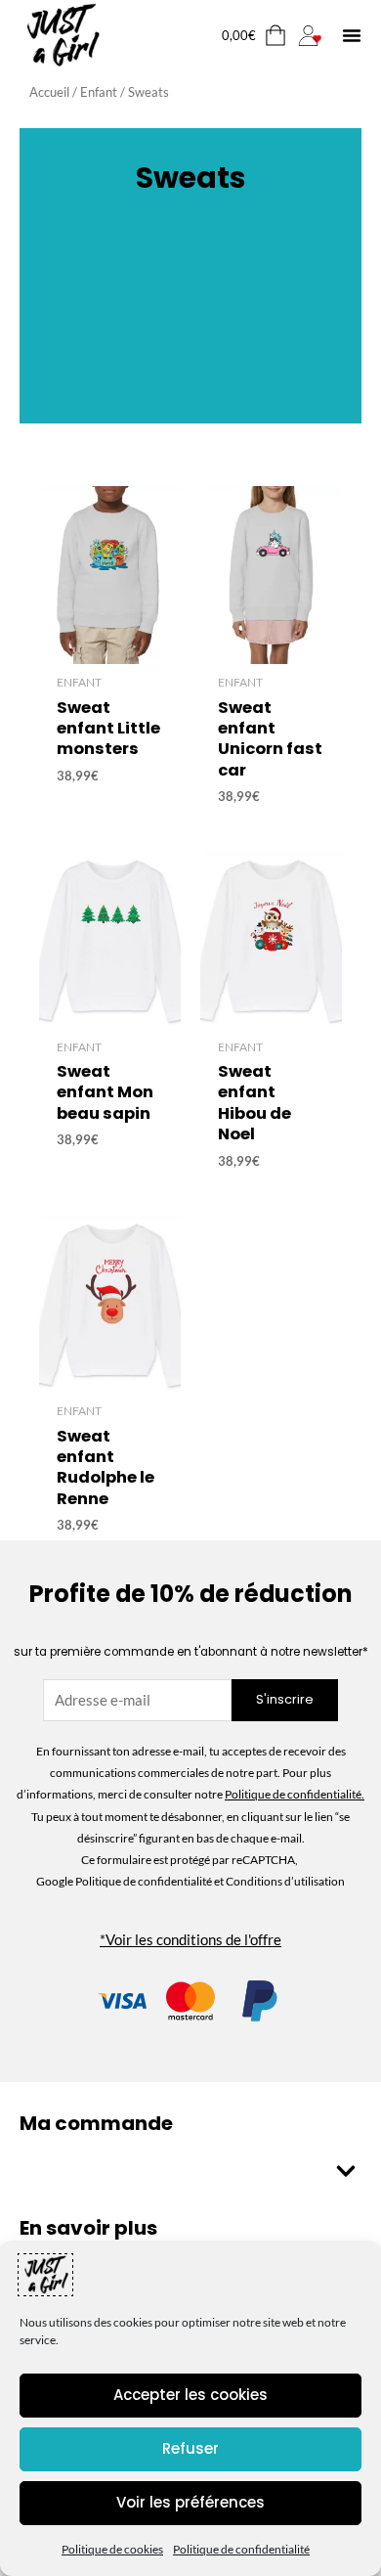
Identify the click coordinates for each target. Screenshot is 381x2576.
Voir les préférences (190, 2502)
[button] (352, 35)
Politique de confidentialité (241, 2549)
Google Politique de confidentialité (125, 1881)
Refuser (190, 2448)
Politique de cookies (112, 2549)
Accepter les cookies (190, 2395)
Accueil (49, 92)
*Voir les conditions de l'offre (190, 1940)
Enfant (99, 92)
